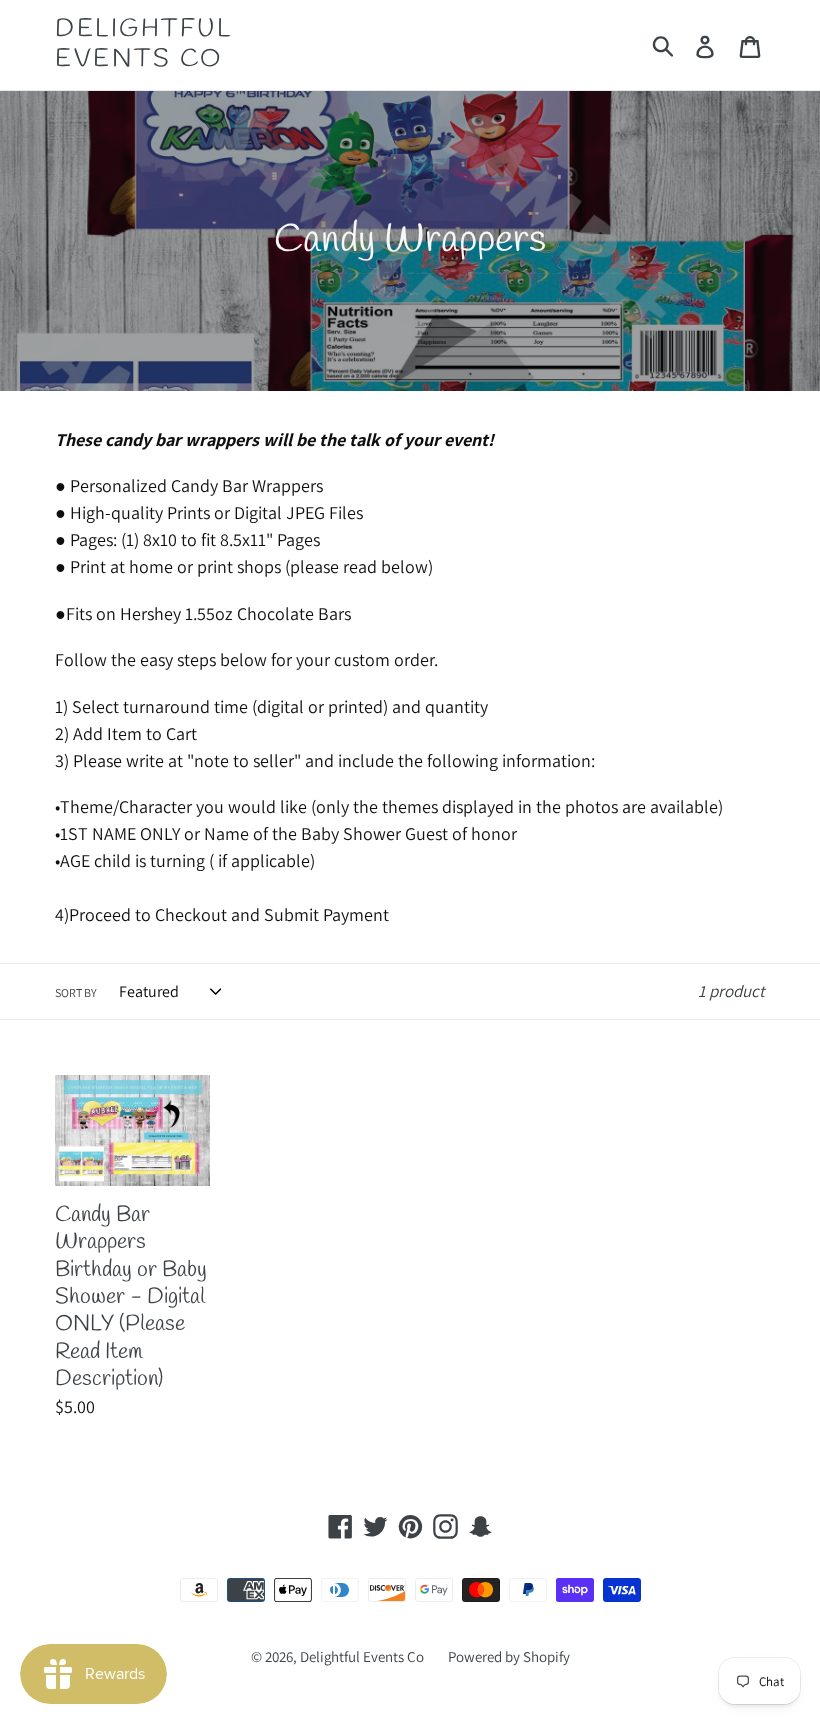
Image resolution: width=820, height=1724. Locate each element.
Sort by (76, 992)
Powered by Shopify (509, 1656)
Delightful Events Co (143, 45)
